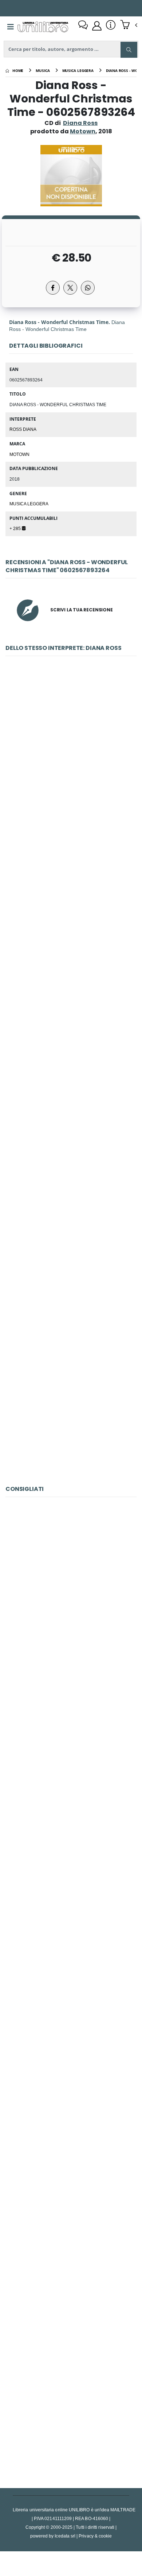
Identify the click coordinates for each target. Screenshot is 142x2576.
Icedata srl (65, 2536)
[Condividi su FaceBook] (53, 288)
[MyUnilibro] (97, 26)
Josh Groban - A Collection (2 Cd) (71, 1595)
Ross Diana (23, 429)
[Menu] (11, 27)
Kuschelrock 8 (71, 2081)
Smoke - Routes (71, 1919)
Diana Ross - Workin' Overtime (71, 754)
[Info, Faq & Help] (111, 26)
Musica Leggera (29, 504)
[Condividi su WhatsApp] (88, 288)
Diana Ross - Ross (71, 1078)
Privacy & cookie (95, 2536)
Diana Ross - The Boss (71, 1240)
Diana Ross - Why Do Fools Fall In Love (71, 1402)
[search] (129, 50)
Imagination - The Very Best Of (71, 2243)
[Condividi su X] (70, 288)
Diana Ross (80, 123)
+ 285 (16, 528)
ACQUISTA (74, 806)
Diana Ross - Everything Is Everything (71, 916)
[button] (129, 25)
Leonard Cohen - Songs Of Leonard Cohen (71, 2405)
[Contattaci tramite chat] (83, 26)
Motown (19, 454)
